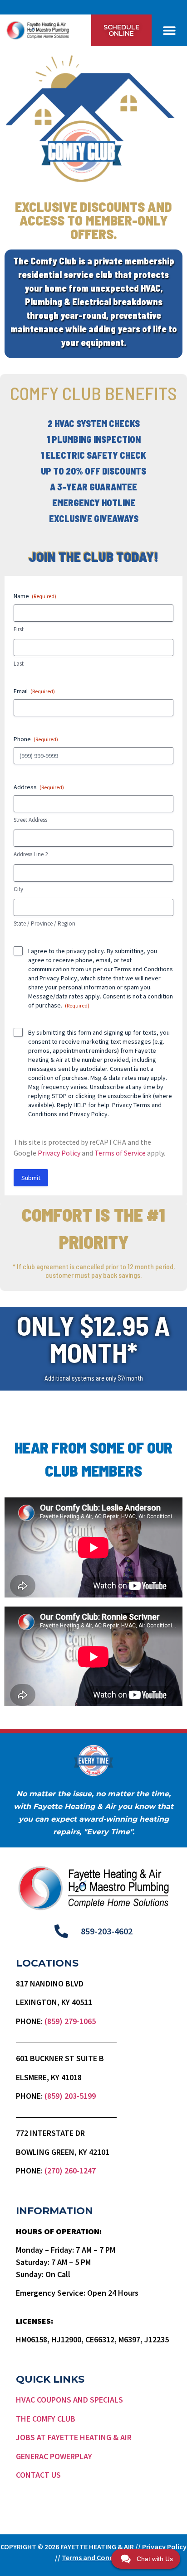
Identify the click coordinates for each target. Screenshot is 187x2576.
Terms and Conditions (144, 969)
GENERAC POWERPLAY (54, 2456)
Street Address (30, 820)
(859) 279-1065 (70, 2021)
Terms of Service (120, 1153)
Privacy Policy (58, 978)
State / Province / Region (44, 923)
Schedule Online (121, 30)
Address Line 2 (31, 854)
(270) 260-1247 (70, 2171)
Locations (47, 1963)
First (19, 629)
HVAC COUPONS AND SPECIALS (69, 2400)
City (18, 889)
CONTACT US (38, 2475)
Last (19, 664)
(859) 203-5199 (70, 2096)
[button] (169, 31)
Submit (31, 1178)
